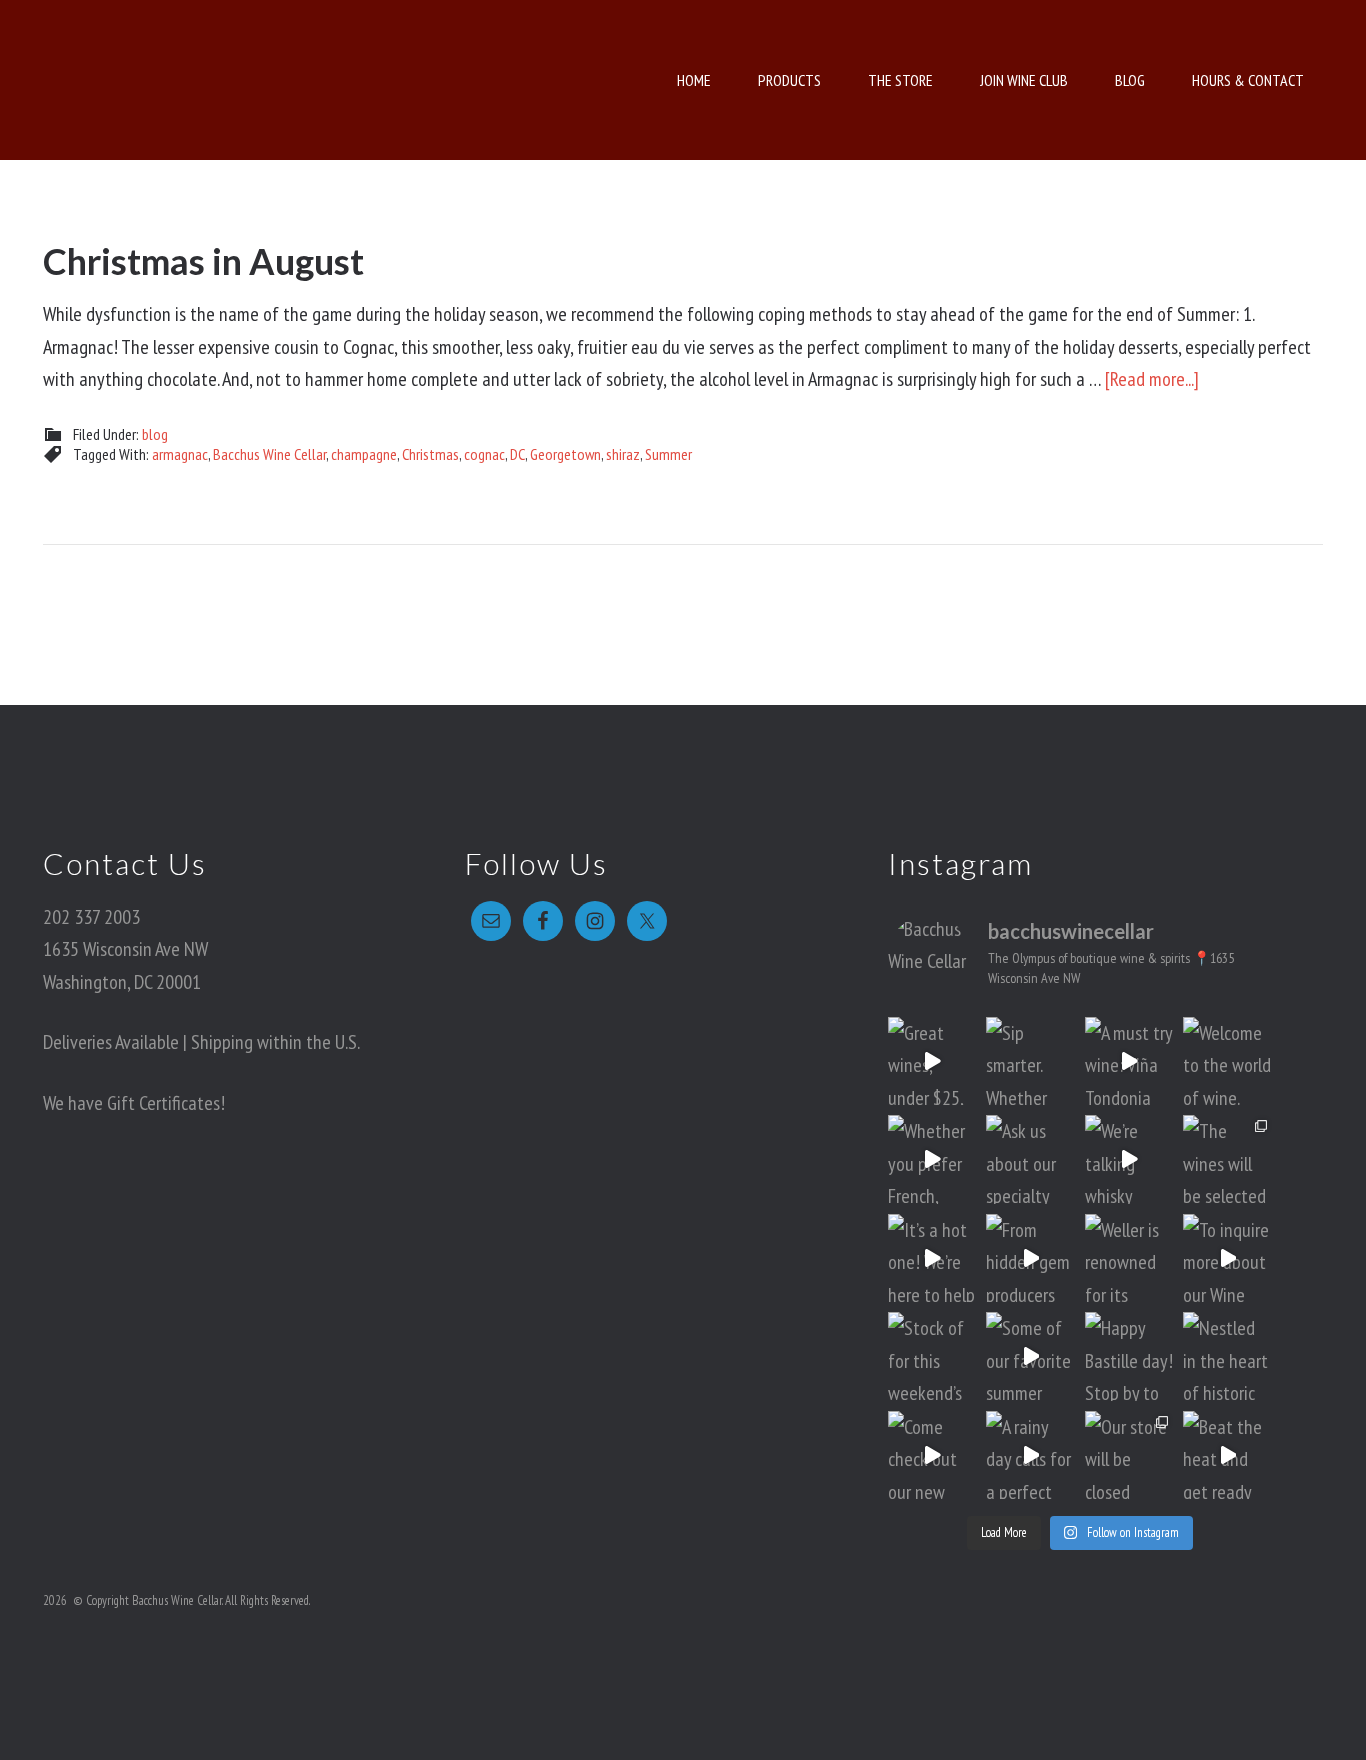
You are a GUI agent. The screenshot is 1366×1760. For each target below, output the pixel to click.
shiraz (623, 454)
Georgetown (565, 454)
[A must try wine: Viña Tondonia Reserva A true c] (1129, 1061)
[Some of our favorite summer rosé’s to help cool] (1030, 1356)
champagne (364, 454)
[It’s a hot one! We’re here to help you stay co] (932, 1258)
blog (155, 434)
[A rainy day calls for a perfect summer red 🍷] (1030, 1455)
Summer (668, 454)
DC (517, 454)
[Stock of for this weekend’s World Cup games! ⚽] (932, 1356)
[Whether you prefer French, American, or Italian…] (932, 1159)
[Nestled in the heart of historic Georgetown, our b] (1227, 1356)
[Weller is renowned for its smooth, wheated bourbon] (1129, 1258)
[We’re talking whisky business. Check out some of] (1129, 1159)
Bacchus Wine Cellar (220, 80)
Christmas (430, 454)
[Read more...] (1152, 379)
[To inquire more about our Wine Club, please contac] (1227, 1258)
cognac (484, 454)
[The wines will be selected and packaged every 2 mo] (1227, 1159)
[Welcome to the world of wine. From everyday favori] (1227, 1061)
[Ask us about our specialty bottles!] (1030, 1159)
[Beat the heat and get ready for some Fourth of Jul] (1227, 1455)
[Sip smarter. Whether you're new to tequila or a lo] (1030, 1061)
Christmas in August (203, 261)
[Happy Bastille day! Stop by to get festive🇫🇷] (1129, 1356)
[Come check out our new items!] (932, 1455)
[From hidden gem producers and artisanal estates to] (1030, 1258)
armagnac (180, 454)
